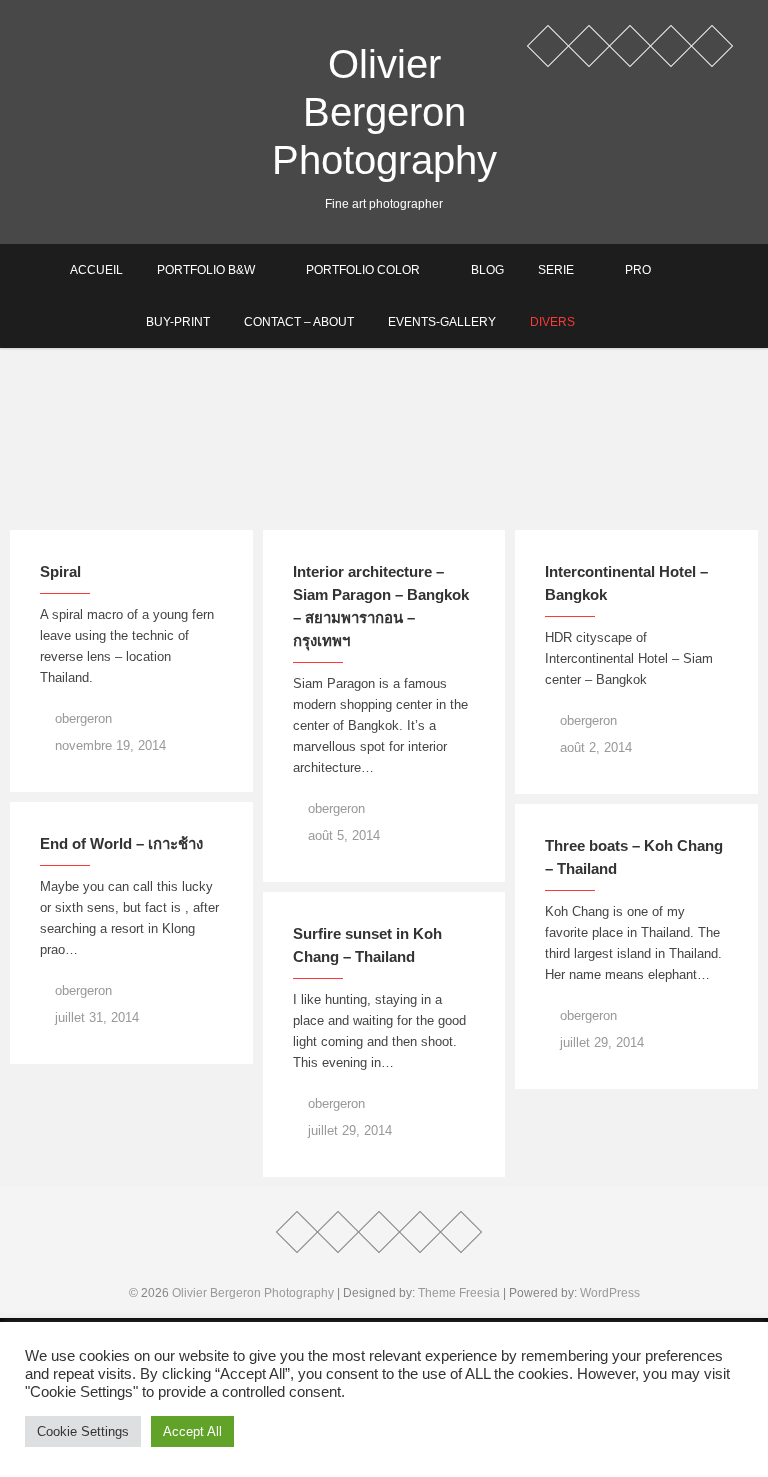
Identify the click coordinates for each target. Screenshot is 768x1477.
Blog (487, 270)
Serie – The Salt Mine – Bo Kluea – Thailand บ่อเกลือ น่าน (626, 487)
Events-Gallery (442, 322)
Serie (556, 270)
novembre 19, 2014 (108, 745)
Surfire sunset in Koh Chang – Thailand (367, 945)
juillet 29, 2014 (600, 1042)
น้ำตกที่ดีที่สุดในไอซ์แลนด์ (114, 510)
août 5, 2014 (342, 835)
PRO (638, 270)
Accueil (96, 270)
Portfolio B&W (206, 270)
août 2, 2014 (594, 747)
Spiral (60, 571)
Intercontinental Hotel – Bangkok (626, 583)
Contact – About (299, 322)
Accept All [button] (192, 1431)
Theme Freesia (459, 1293)
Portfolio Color (363, 270)
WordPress (610, 1293)
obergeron (81, 718)
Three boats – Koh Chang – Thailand (634, 857)
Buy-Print (178, 322)
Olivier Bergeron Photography (384, 112)
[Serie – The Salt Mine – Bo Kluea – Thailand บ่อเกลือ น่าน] (636, 439)
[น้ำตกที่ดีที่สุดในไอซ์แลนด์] (131, 439)
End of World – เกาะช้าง (121, 843)
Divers (552, 322)
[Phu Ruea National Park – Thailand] (384, 439)
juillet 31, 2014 (95, 1017)
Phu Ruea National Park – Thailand (372, 499)
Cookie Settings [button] (83, 1431)
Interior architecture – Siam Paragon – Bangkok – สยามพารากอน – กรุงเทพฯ (381, 606)
